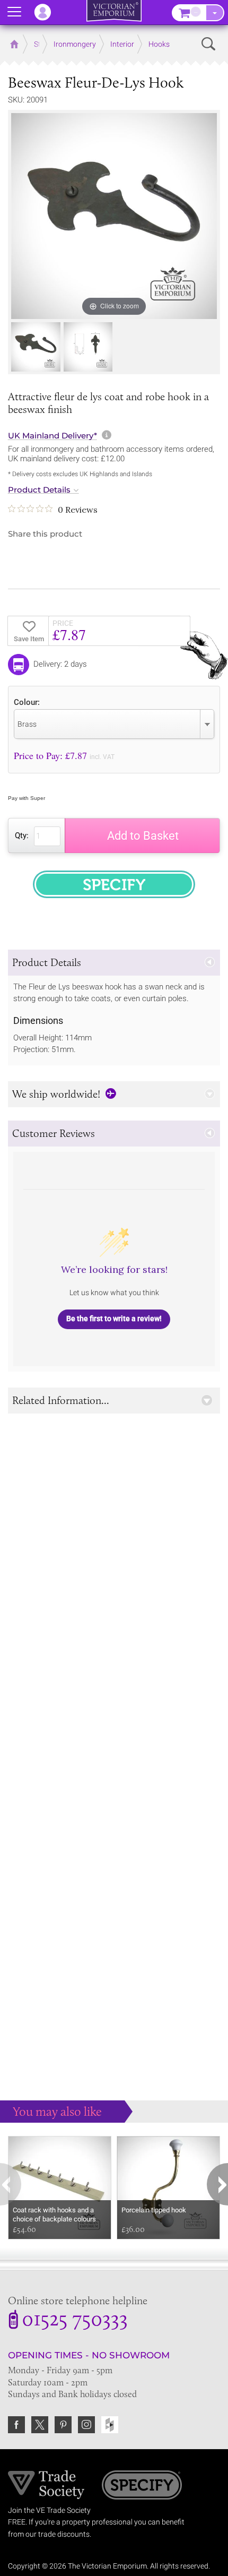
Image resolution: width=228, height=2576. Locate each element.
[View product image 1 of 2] (36, 347)
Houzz (110, 2425)
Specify (142, 2486)
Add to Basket (143, 836)
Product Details (39, 490)
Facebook (16, 2425)
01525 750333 (75, 2321)
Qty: (22, 835)
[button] (114, 963)
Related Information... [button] (61, 1400)
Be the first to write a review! (114, 1319)
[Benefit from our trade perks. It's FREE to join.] (46, 2484)
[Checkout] (215, 13)
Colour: (27, 702)
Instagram (86, 2425)
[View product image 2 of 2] (88, 347)
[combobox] (114, 724)
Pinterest (63, 2425)
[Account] (48, 12)
